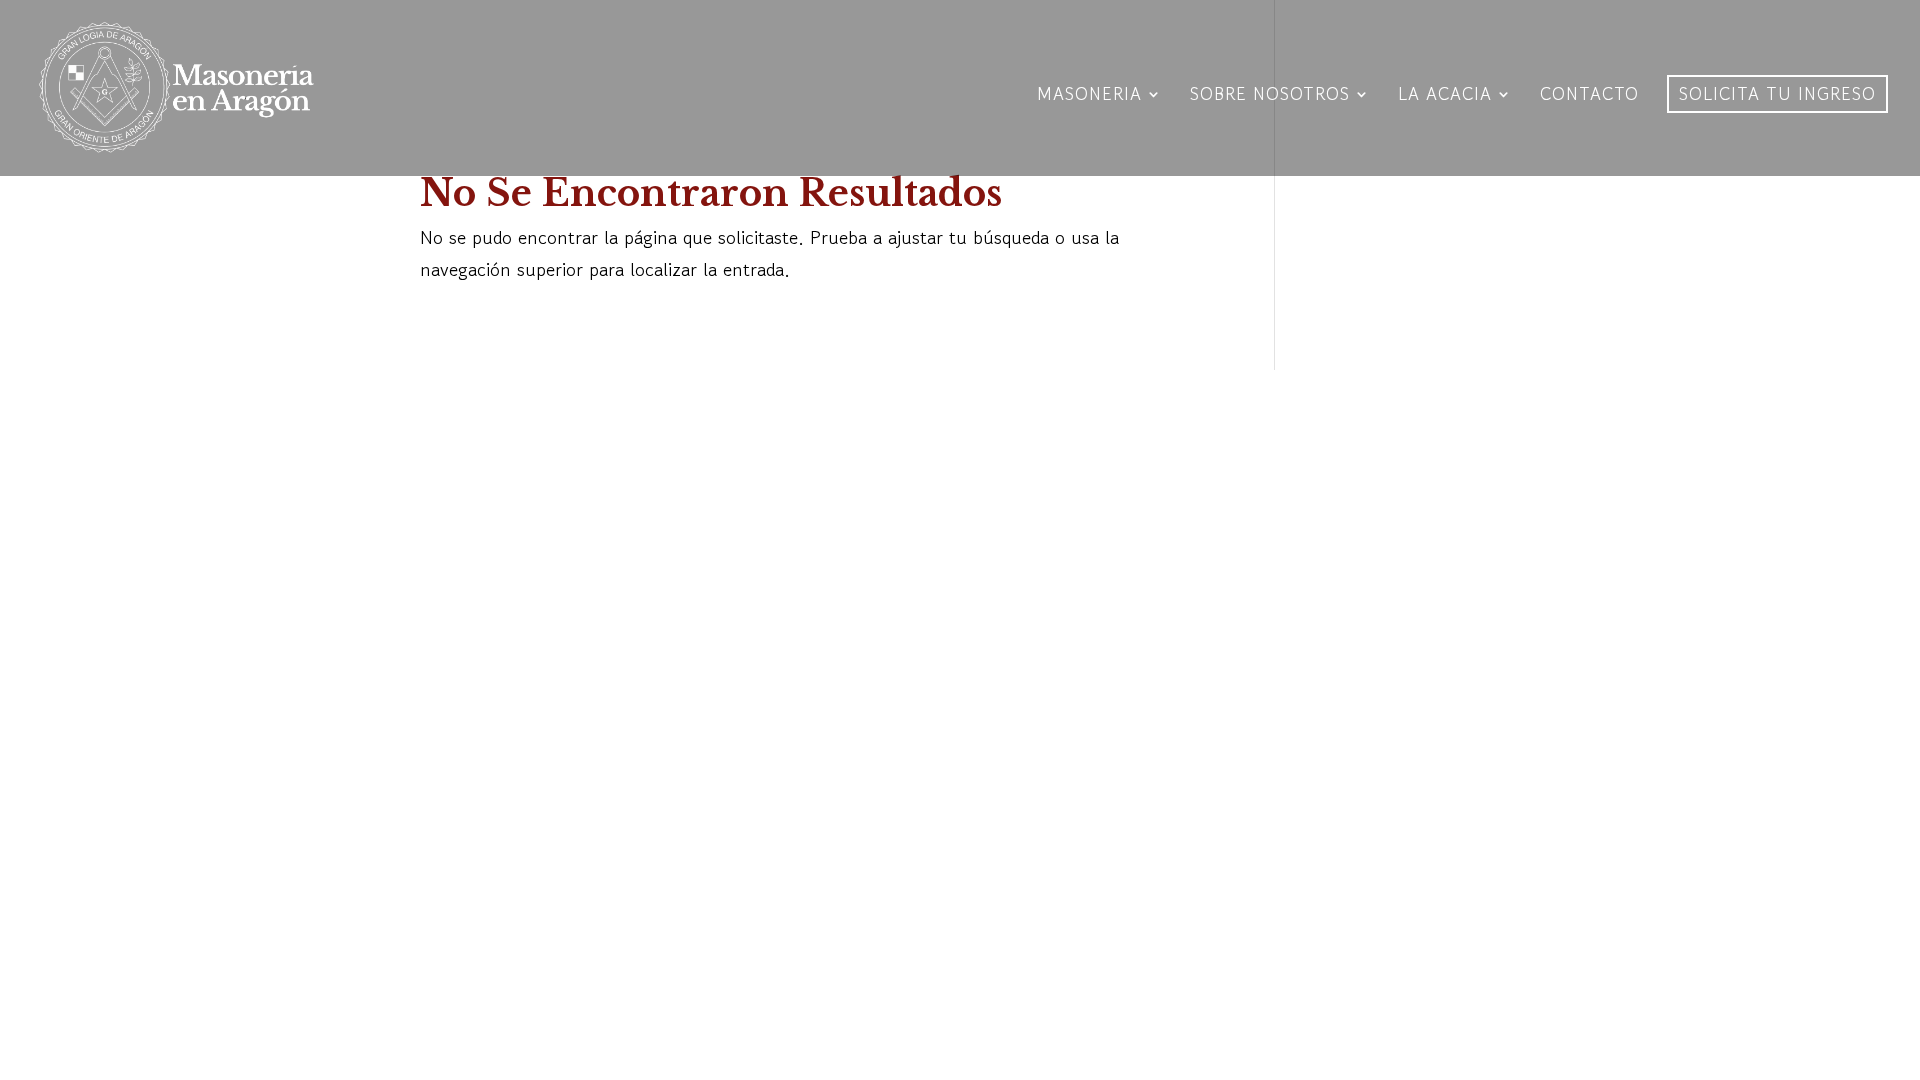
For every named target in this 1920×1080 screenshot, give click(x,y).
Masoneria (1089, 96)
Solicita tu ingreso (1777, 93)
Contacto (1589, 96)
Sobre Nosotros (1270, 96)
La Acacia (1445, 96)
